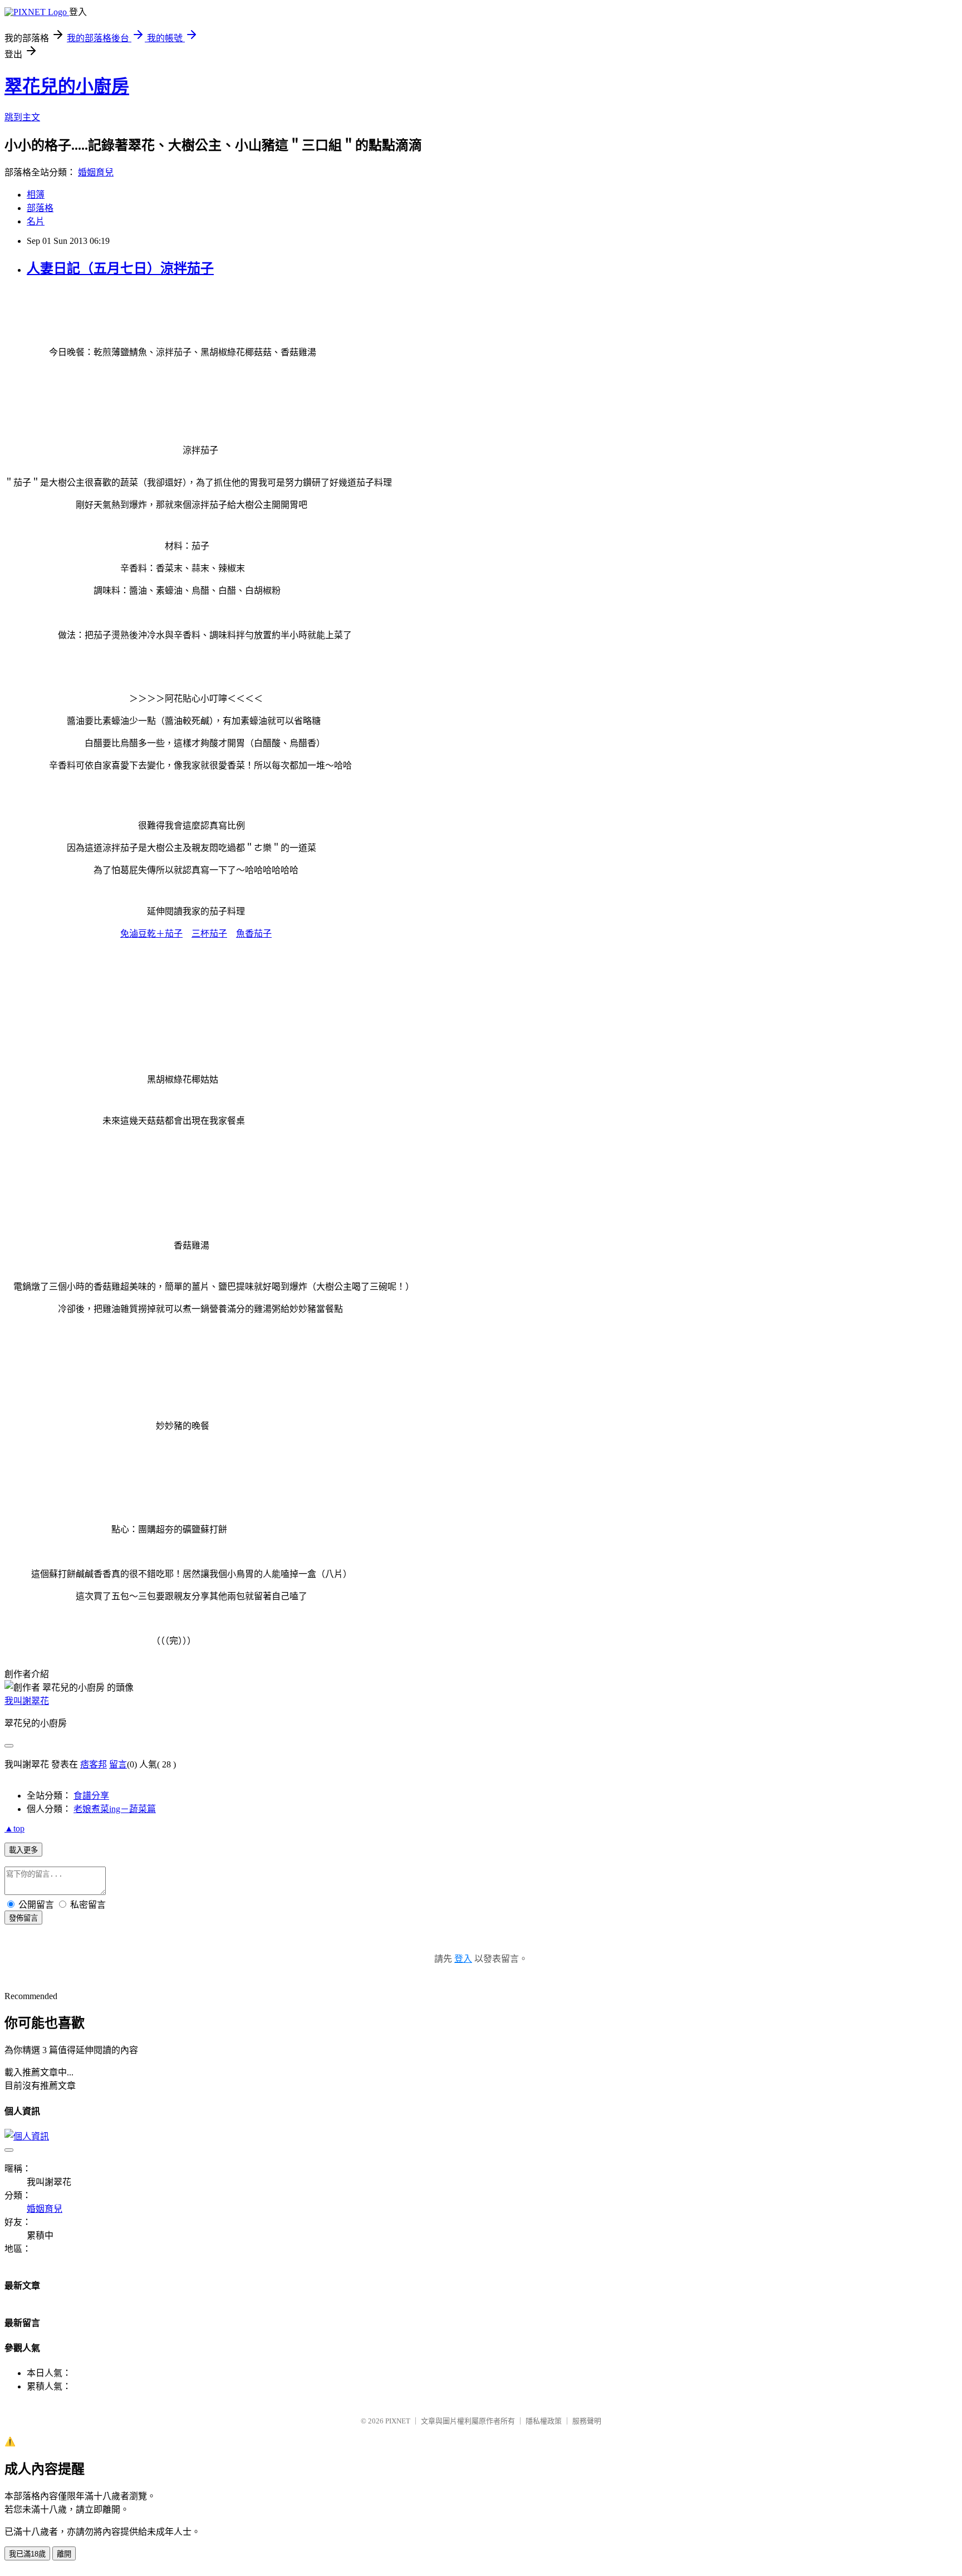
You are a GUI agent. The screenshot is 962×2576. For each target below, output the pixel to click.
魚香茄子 (254, 934)
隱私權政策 (544, 2421)
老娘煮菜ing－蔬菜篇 (115, 1809)
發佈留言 (23, 1918)
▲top (14, 1828)
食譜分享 (91, 1796)
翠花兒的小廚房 (67, 86)
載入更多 (23, 1850)
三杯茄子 (209, 934)
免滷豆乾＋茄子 (151, 934)
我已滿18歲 (27, 2554)
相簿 (36, 195)
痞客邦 (94, 1764)
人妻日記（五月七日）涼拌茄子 (120, 268)
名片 (36, 221)
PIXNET (398, 2421)
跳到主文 (22, 117)
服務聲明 (587, 2421)
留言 (118, 1764)
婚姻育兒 (96, 172)
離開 (64, 2554)
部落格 (40, 208)
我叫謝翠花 (27, 1701)
